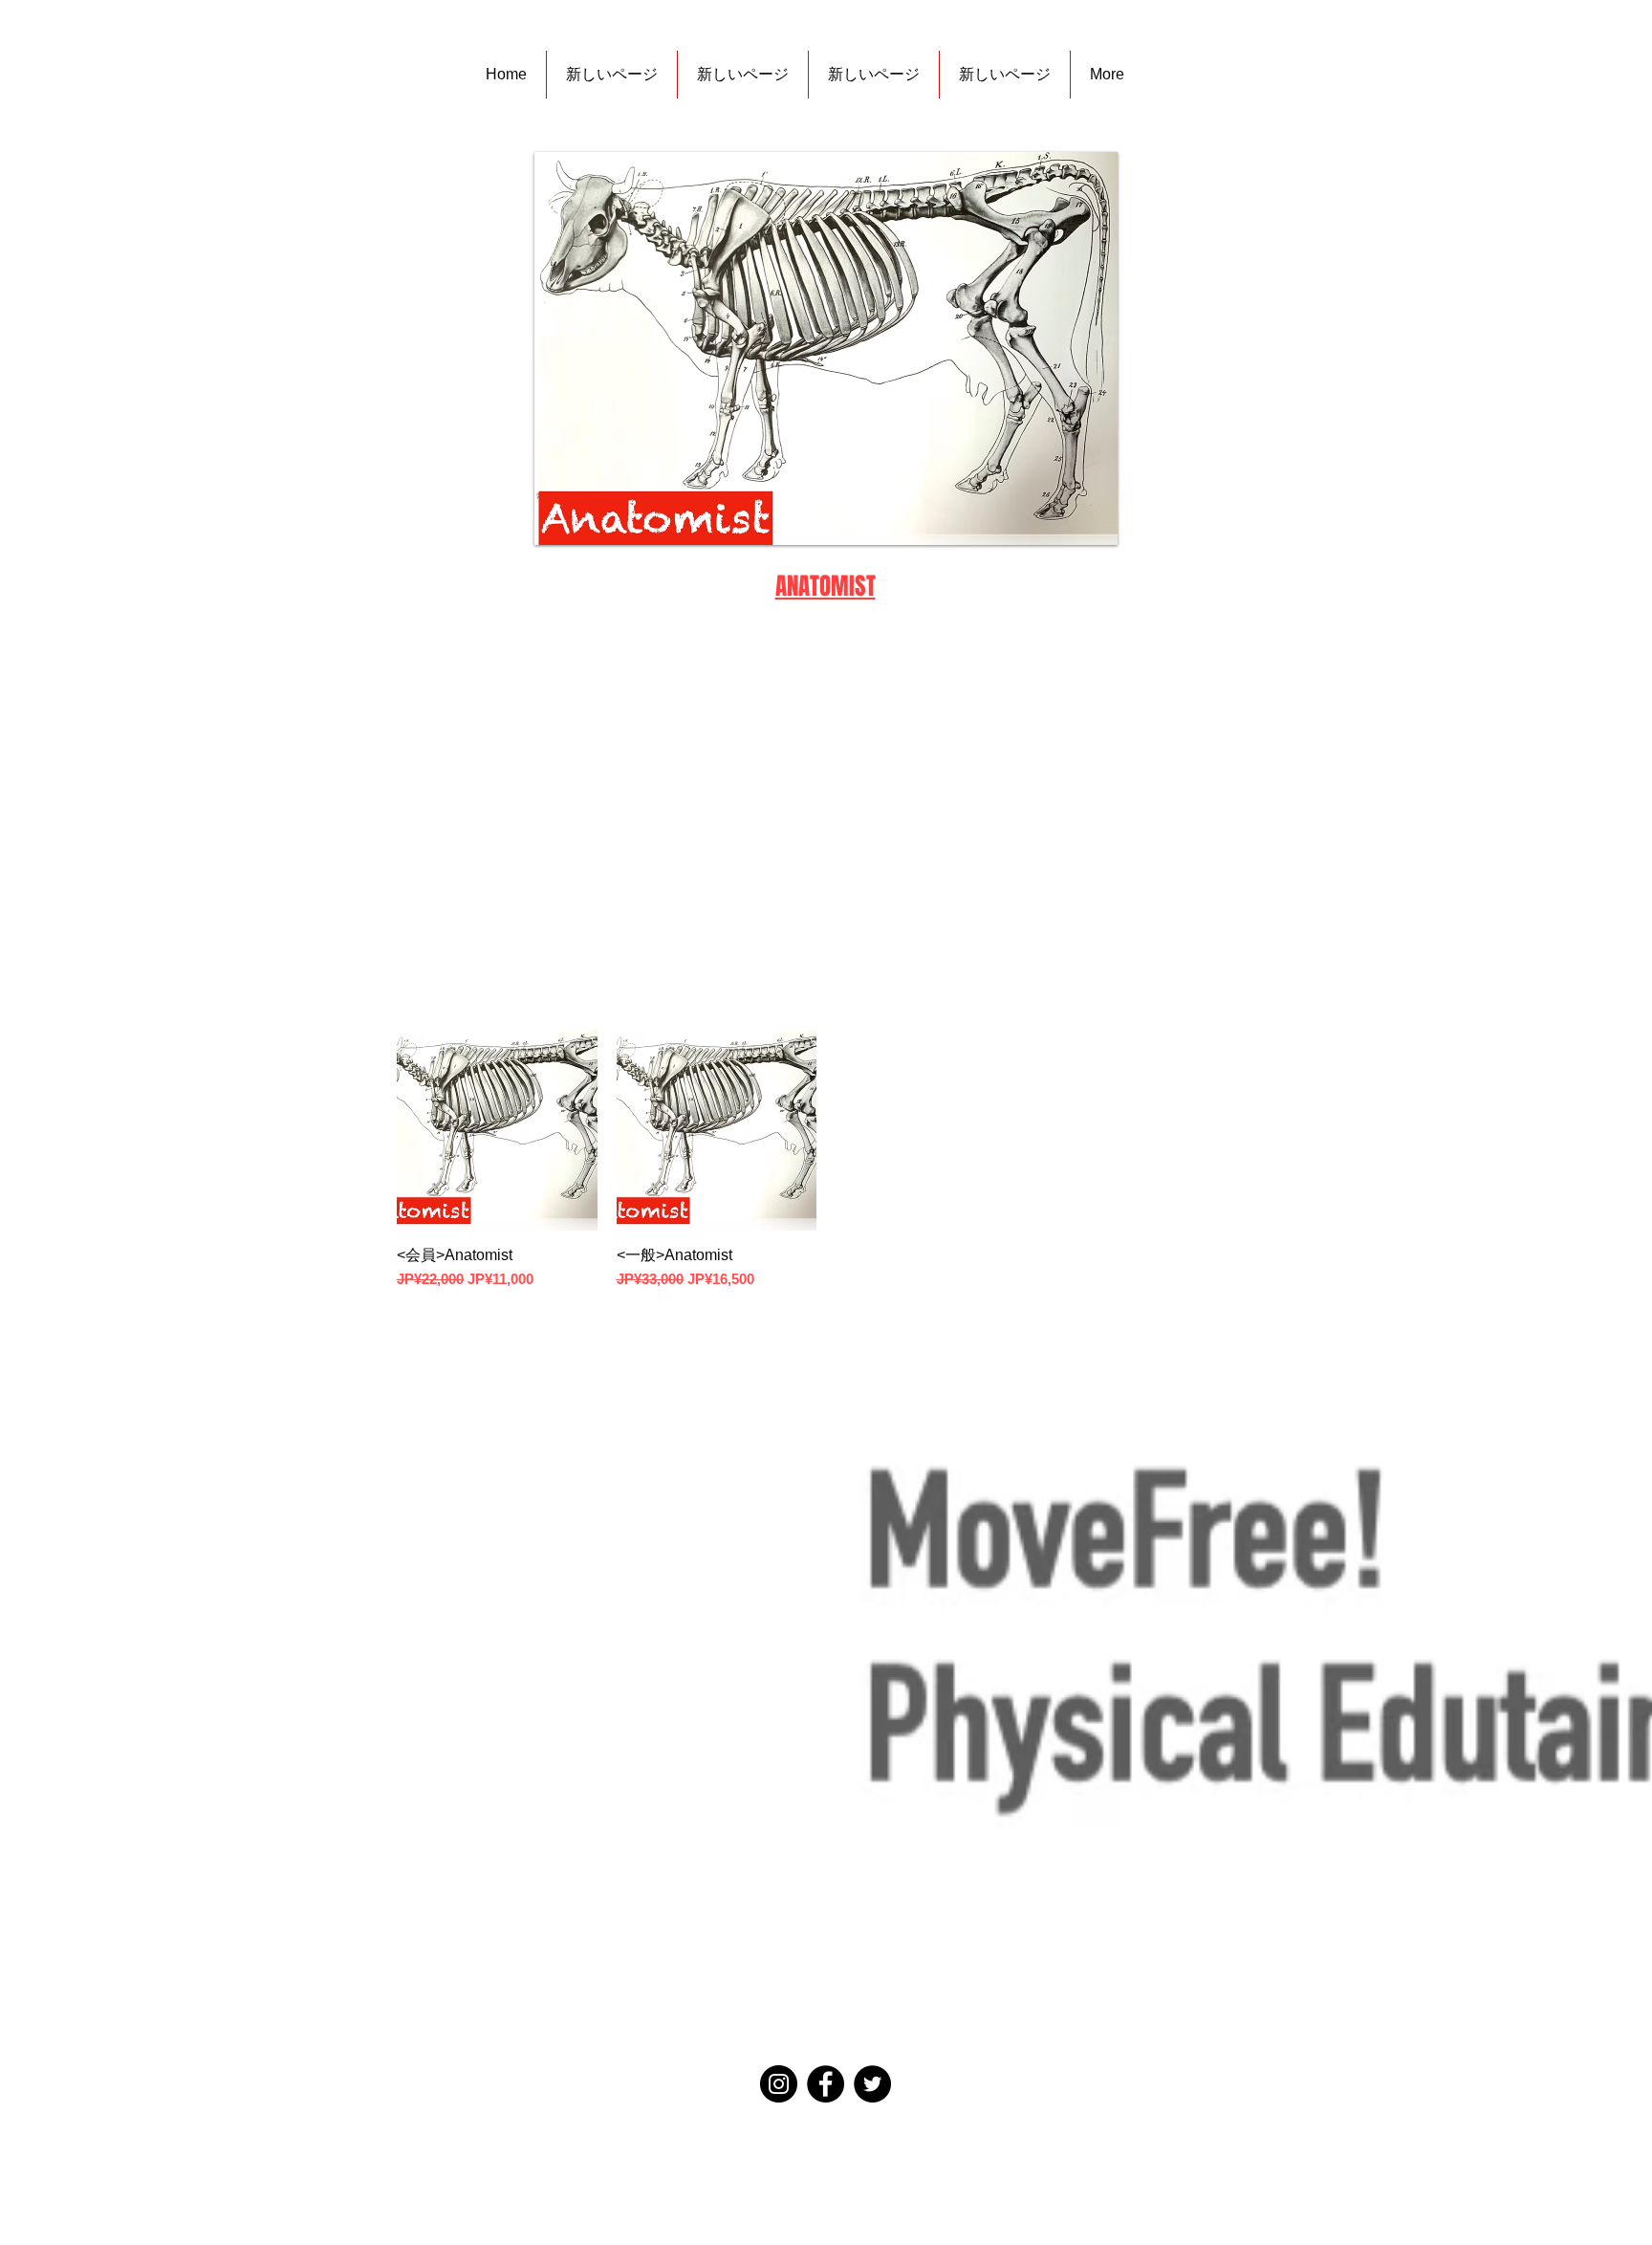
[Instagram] (779, 2084)
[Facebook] (826, 2084)
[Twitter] (872, 2084)
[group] (826, 1160)
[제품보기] (497, 1130)
